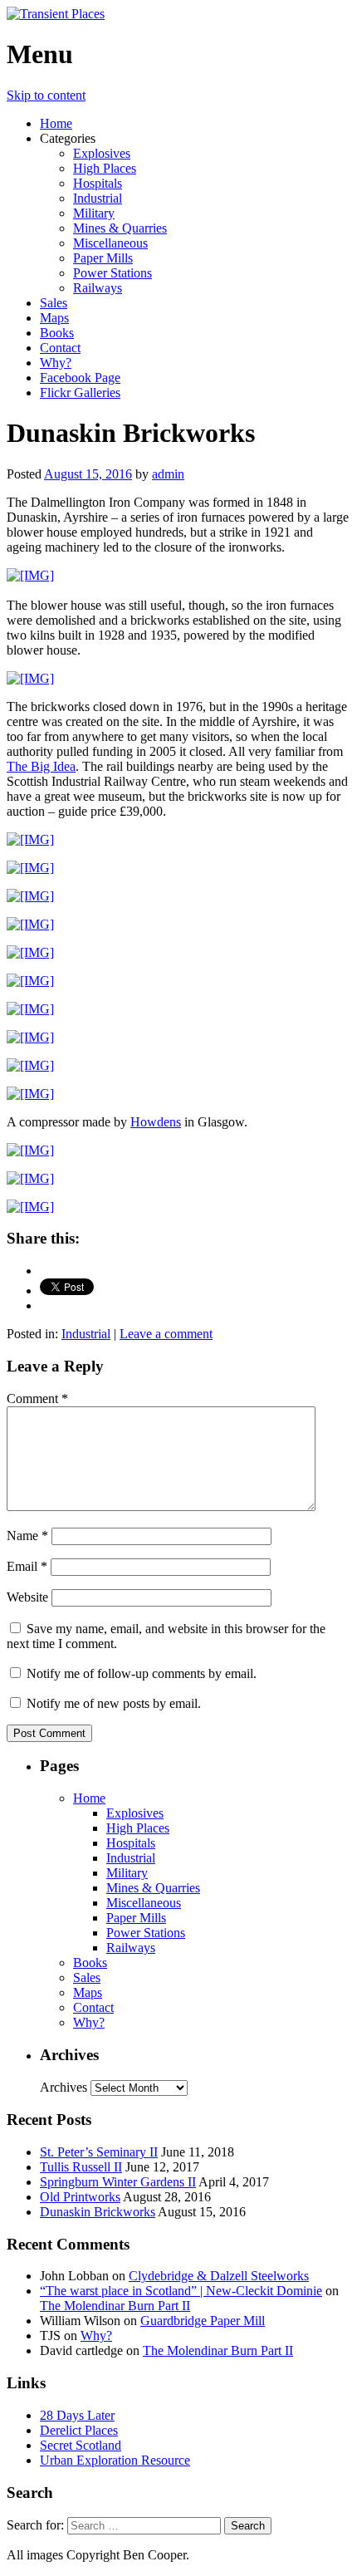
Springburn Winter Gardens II (118, 2182)
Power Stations (112, 273)
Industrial (98, 198)
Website (27, 1597)
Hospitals (98, 183)
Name (27, 1536)
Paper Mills (103, 258)
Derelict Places (79, 2430)
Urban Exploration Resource (115, 2460)
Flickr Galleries (80, 393)
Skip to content (46, 95)
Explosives (102, 153)
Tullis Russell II (81, 2167)
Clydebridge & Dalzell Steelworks (219, 2276)
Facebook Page (80, 378)
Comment (37, 1398)
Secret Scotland (81, 2445)
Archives (64, 2087)
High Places (105, 168)
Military (94, 213)
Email (27, 1566)
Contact (60, 348)
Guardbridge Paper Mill (203, 2321)
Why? (56, 363)
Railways (98, 288)
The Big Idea (41, 766)
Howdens (156, 1122)
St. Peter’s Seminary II (99, 2152)
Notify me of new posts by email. (114, 1703)
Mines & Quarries (120, 228)
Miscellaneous (110, 243)
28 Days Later (77, 2415)
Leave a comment (166, 1334)
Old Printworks (80, 2197)
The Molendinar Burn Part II (115, 2306)
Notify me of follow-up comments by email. (142, 1673)
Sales (54, 303)
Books (57, 333)
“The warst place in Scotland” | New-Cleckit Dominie (181, 2291)
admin (168, 474)
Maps (54, 318)
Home (56, 123)
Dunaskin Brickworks (98, 2212)
